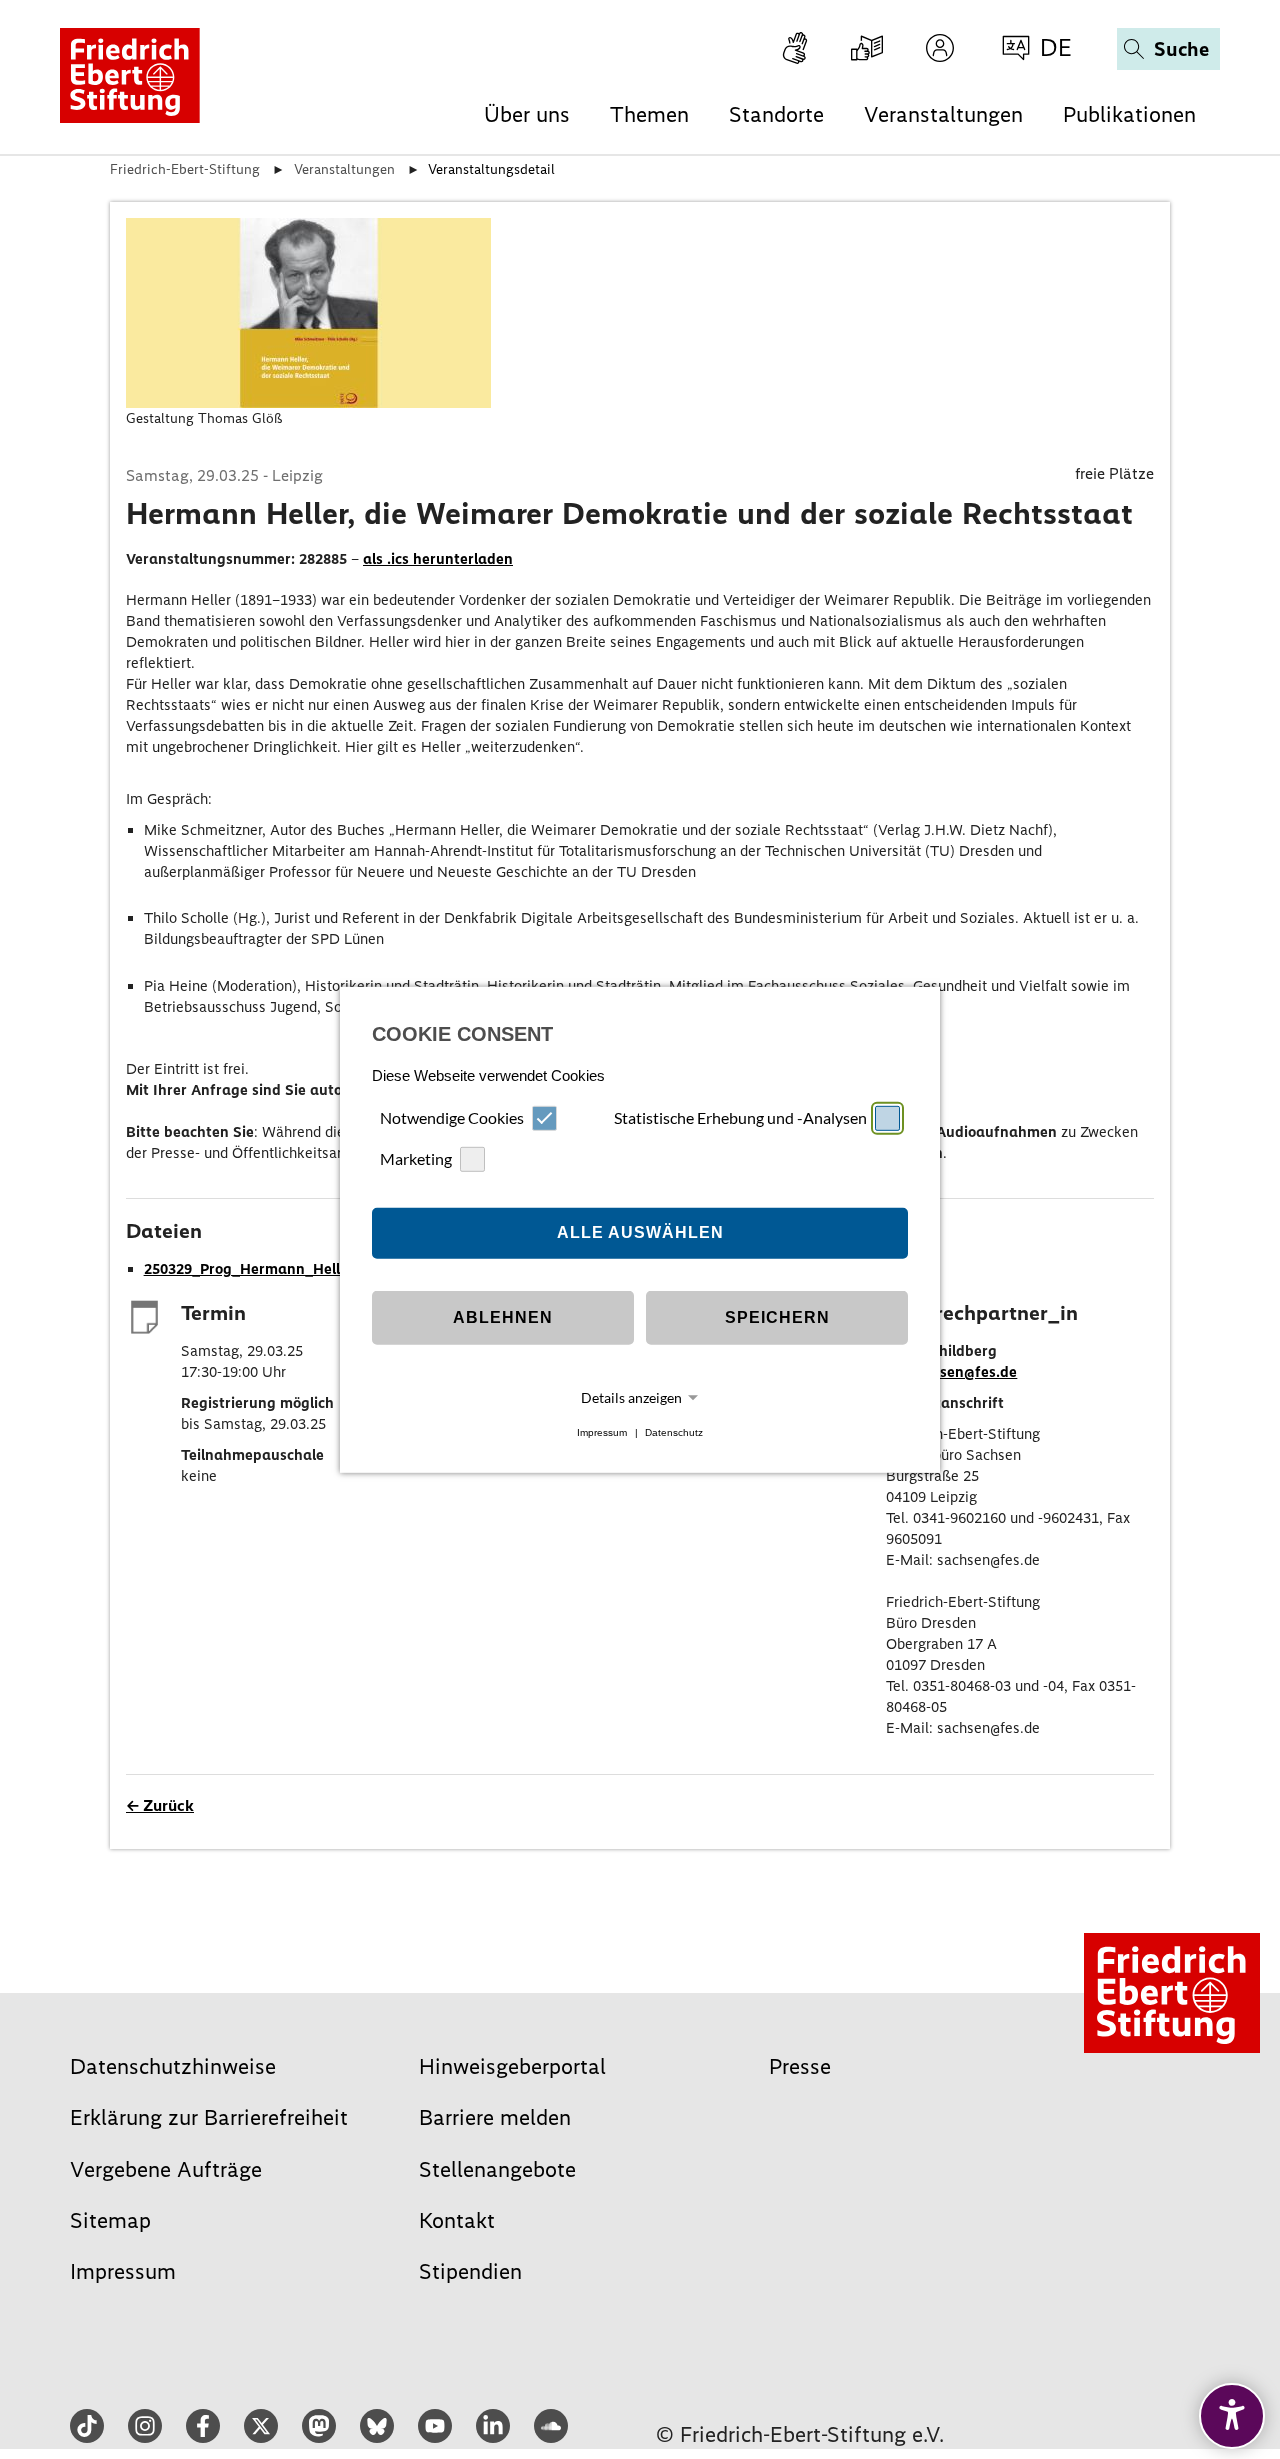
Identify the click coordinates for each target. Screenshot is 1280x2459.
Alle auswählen (640, 1232)
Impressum (602, 1432)
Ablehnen (503, 1317)
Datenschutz (674, 1432)
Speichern (777, 1317)
